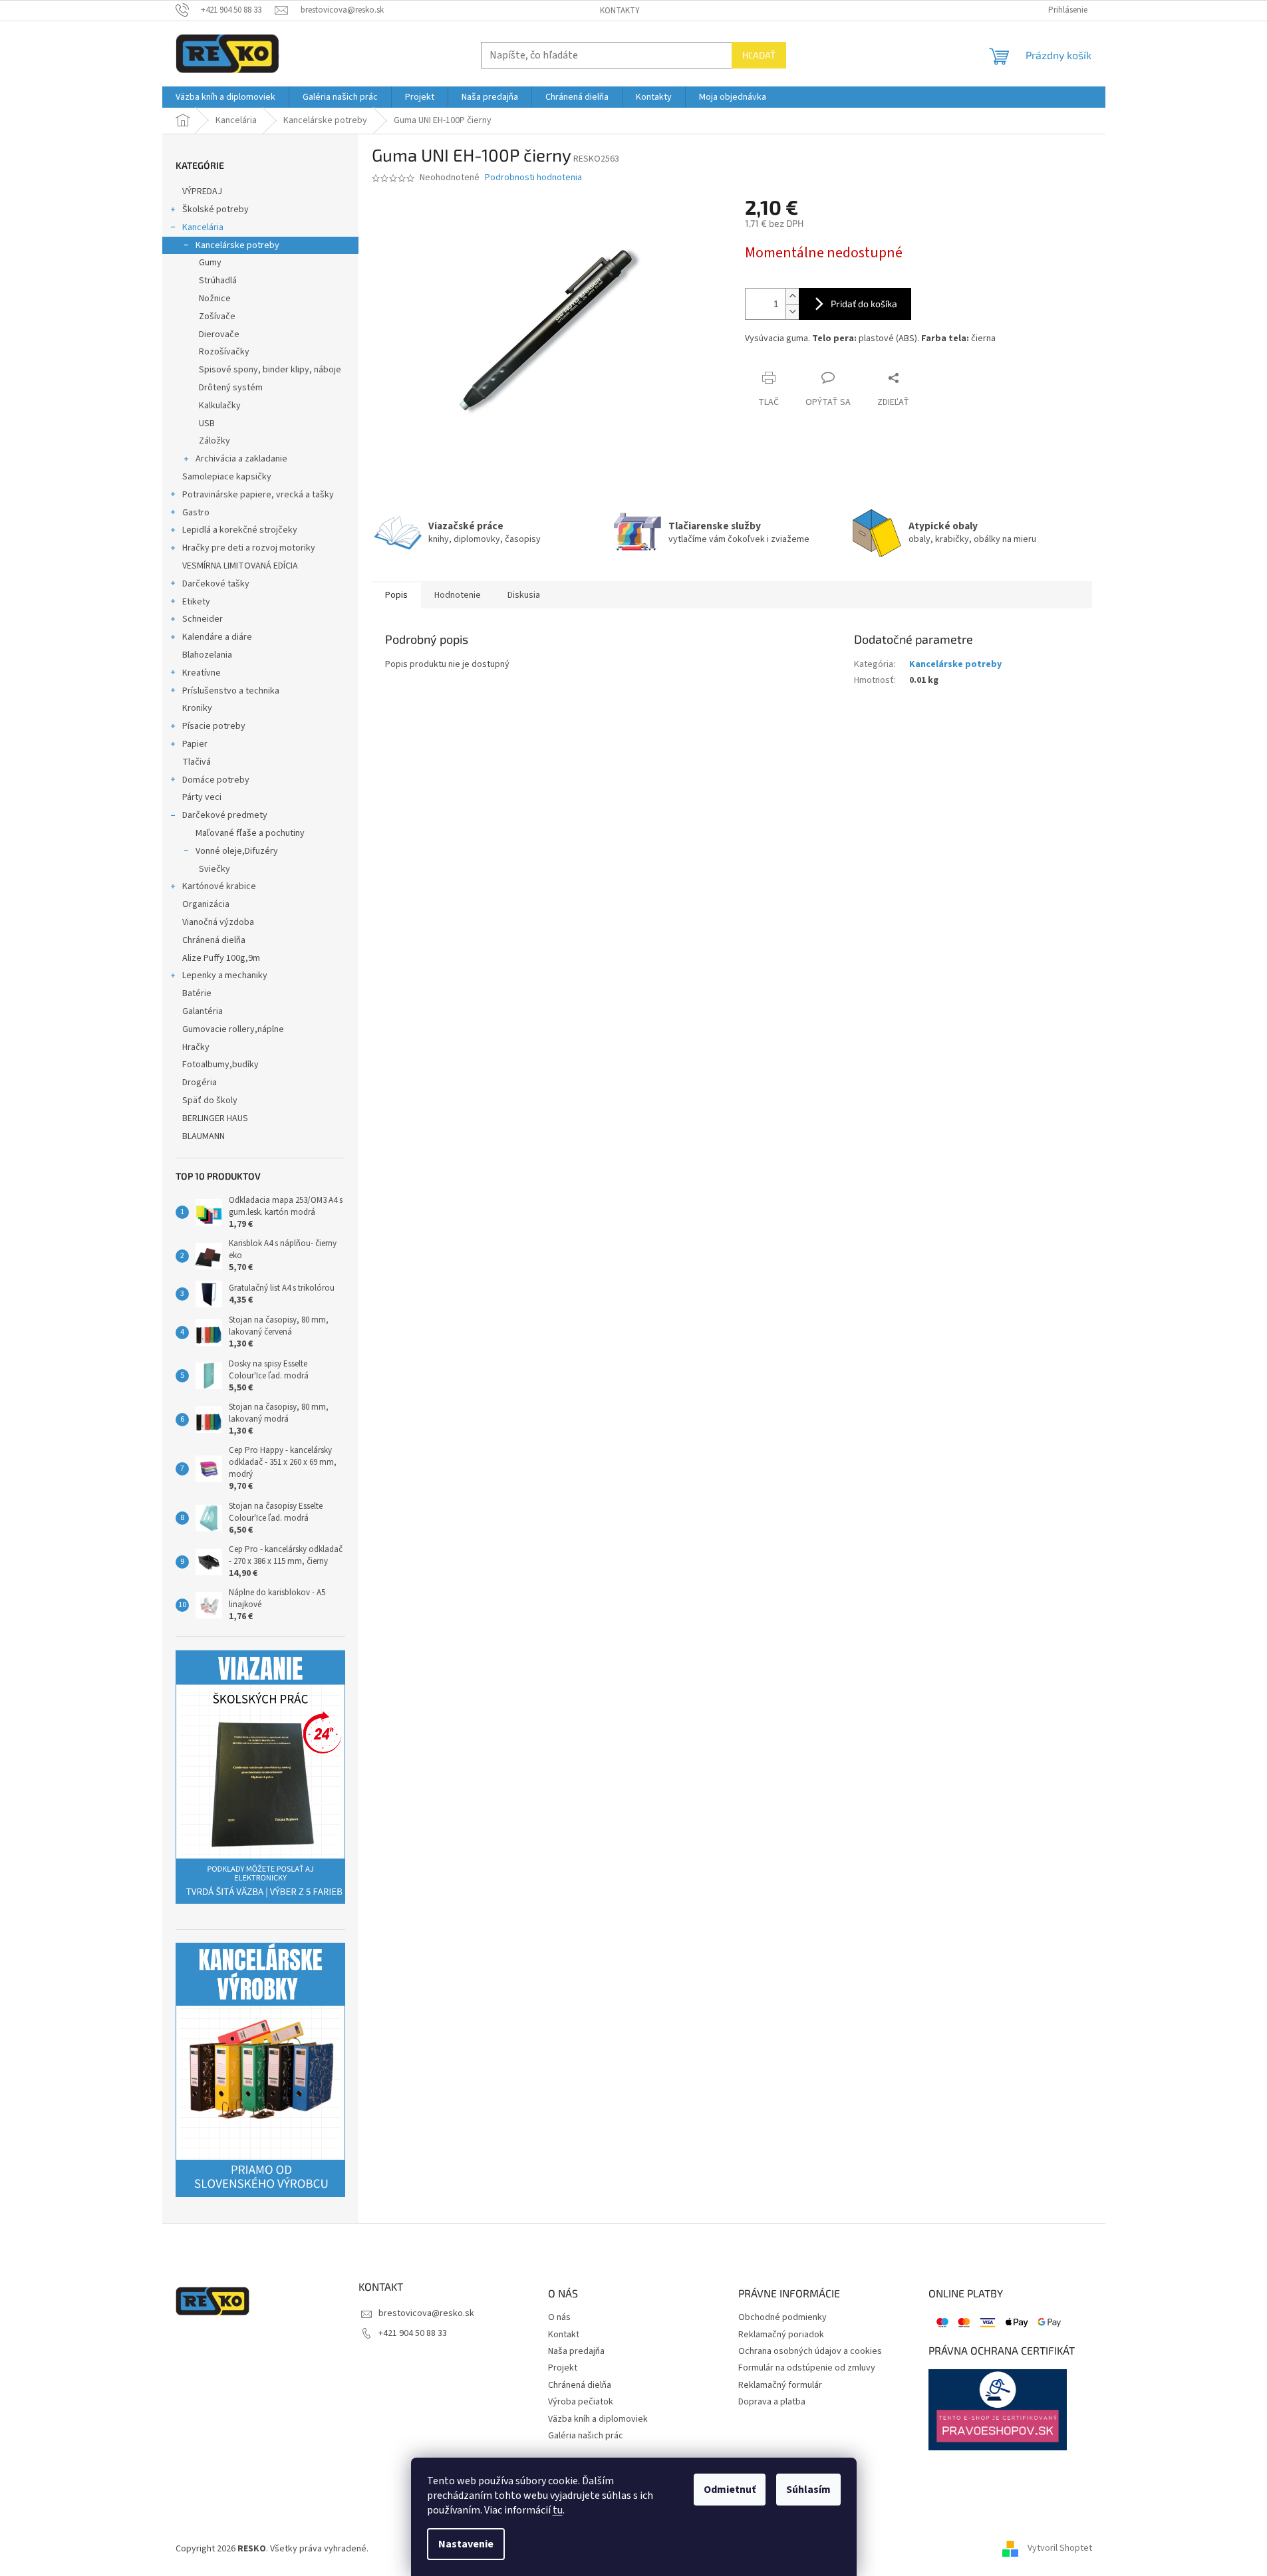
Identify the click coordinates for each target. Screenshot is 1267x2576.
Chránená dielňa (214, 940)
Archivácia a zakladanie (241, 459)
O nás (559, 2318)
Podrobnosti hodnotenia (533, 178)
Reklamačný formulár (780, 2385)
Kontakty (620, 11)
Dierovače (219, 334)
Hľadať (759, 55)
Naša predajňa (576, 2352)
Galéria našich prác (586, 2436)
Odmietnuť (730, 2490)
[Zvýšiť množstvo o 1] (792, 296)
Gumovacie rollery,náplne (233, 1029)
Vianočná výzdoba (218, 922)
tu (558, 2510)
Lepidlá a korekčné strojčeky (240, 530)
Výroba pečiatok (581, 2402)
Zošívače (217, 317)
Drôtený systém (231, 388)
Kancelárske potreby (237, 245)
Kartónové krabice (219, 886)
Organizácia (206, 904)
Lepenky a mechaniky (225, 975)
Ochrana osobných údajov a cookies (810, 2352)
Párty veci (202, 797)
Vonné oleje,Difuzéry (237, 851)
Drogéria (200, 1083)
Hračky (196, 1047)
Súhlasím (808, 2490)
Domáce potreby (216, 780)
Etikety (196, 602)
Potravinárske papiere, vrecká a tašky (258, 495)
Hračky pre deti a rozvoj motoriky (249, 548)
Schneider (203, 619)
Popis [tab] (396, 595)
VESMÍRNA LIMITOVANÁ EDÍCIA (240, 566)
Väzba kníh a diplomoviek (598, 2419)
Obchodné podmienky (782, 2318)
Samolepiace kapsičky (227, 477)
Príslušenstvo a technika (231, 691)
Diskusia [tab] (524, 595)
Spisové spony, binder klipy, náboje (270, 370)
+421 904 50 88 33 (413, 2333)
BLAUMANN (204, 1136)
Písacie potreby (214, 726)
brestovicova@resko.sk (426, 2313)
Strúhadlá (218, 281)
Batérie (197, 993)
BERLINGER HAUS (215, 1118)
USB (207, 424)
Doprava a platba (772, 2402)
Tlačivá (197, 762)
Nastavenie (466, 2544)
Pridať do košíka (864, 304)
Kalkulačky (220, 406)
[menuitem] (225, 97)
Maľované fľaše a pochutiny (250, 833)
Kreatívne (202, 673)
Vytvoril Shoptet (1060, 2549)
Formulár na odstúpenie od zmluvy (807, 2368)
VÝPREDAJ (202, 192)
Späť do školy (210, 1100)
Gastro (196, 513)
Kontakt (564, 2335)
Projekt (563, 2368)
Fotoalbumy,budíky (220, 1065)
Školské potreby (215, 209)
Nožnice (215, 299)
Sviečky (214, 869)
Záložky (214, 441)
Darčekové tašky (216, 584)
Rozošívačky (224, 352)
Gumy (210, 263)
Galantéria (203, 1011)
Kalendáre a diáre (217, 637)
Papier (195, 744)
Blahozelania (207, 655)
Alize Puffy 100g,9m (221, 958)
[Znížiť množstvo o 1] (792, 312)
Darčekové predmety (225, 815)
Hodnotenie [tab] (458, 595)
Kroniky (197, 708)
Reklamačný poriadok (781, 2335)
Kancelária (203, 227)
